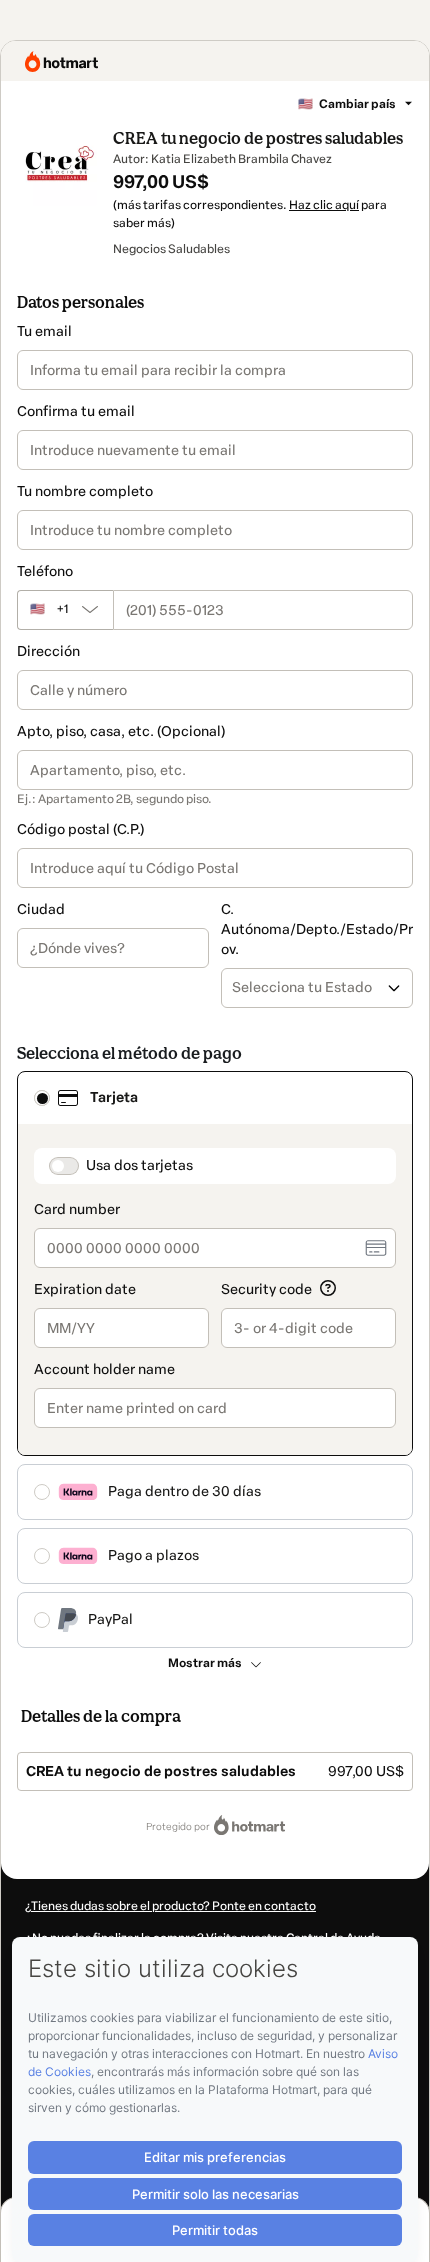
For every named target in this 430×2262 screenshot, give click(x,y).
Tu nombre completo (85, 491)
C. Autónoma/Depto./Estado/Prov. (317, 929)
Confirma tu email (76, 411)
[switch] (64, 1166)
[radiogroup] (215, 1359)
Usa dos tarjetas (139, 1165)
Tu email (44, 331)
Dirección (48, 651)
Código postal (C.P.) (80, 829)
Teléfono (45, 571)
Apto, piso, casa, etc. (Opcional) (121, 731)
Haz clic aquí (324, 205)
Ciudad (41, 909)
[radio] (42, 1098)
